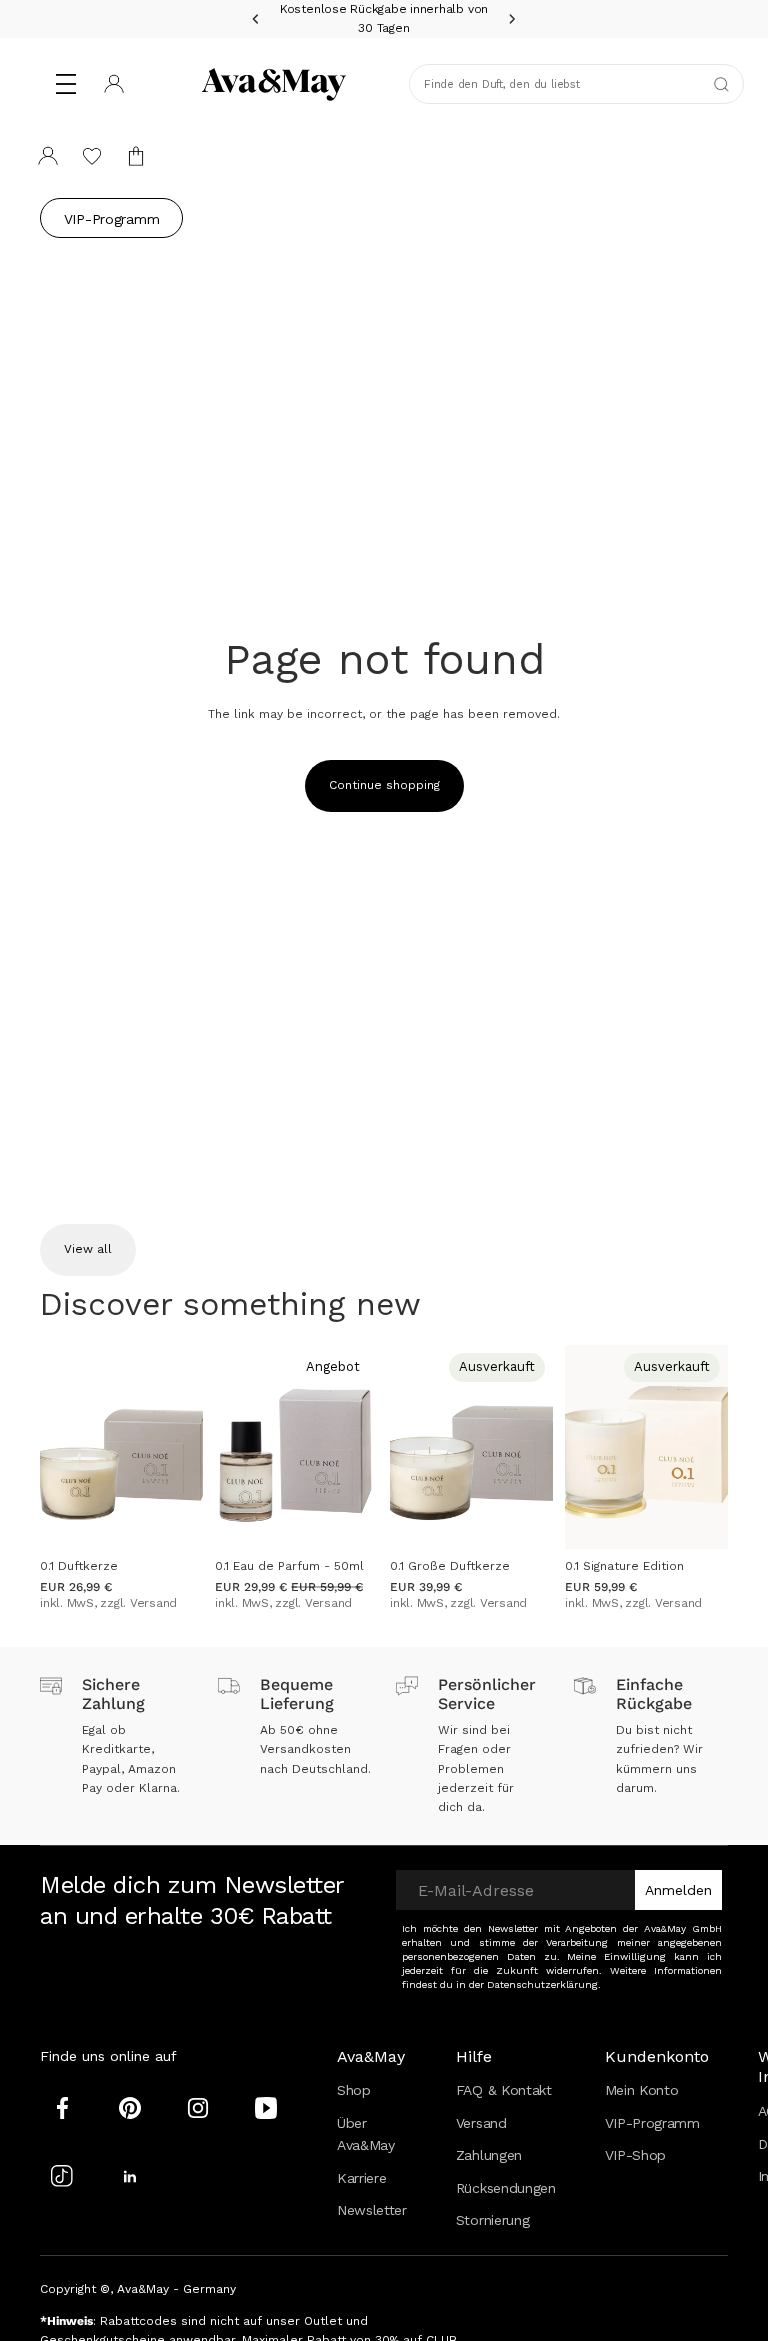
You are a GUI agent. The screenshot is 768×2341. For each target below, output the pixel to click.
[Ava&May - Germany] (274, 84)
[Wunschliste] (92, 156)
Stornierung (492, 2220)
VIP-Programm (112, 219)
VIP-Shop (635, 2155)
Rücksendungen (506, 2188)
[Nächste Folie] (181, 1447)
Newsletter (372, 2210)
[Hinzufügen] (172, 1518)
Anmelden (678, 1890)
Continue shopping (384, 785)
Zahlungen (489, 2155)
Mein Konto (642, 2090)
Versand (481, 2123)
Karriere (361, 2178)
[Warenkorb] (136, 156)
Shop (354, 2090)
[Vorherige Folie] (62, 1447)
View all (88, 1249)
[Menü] (66, 84)
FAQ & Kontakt (504, 2090)
